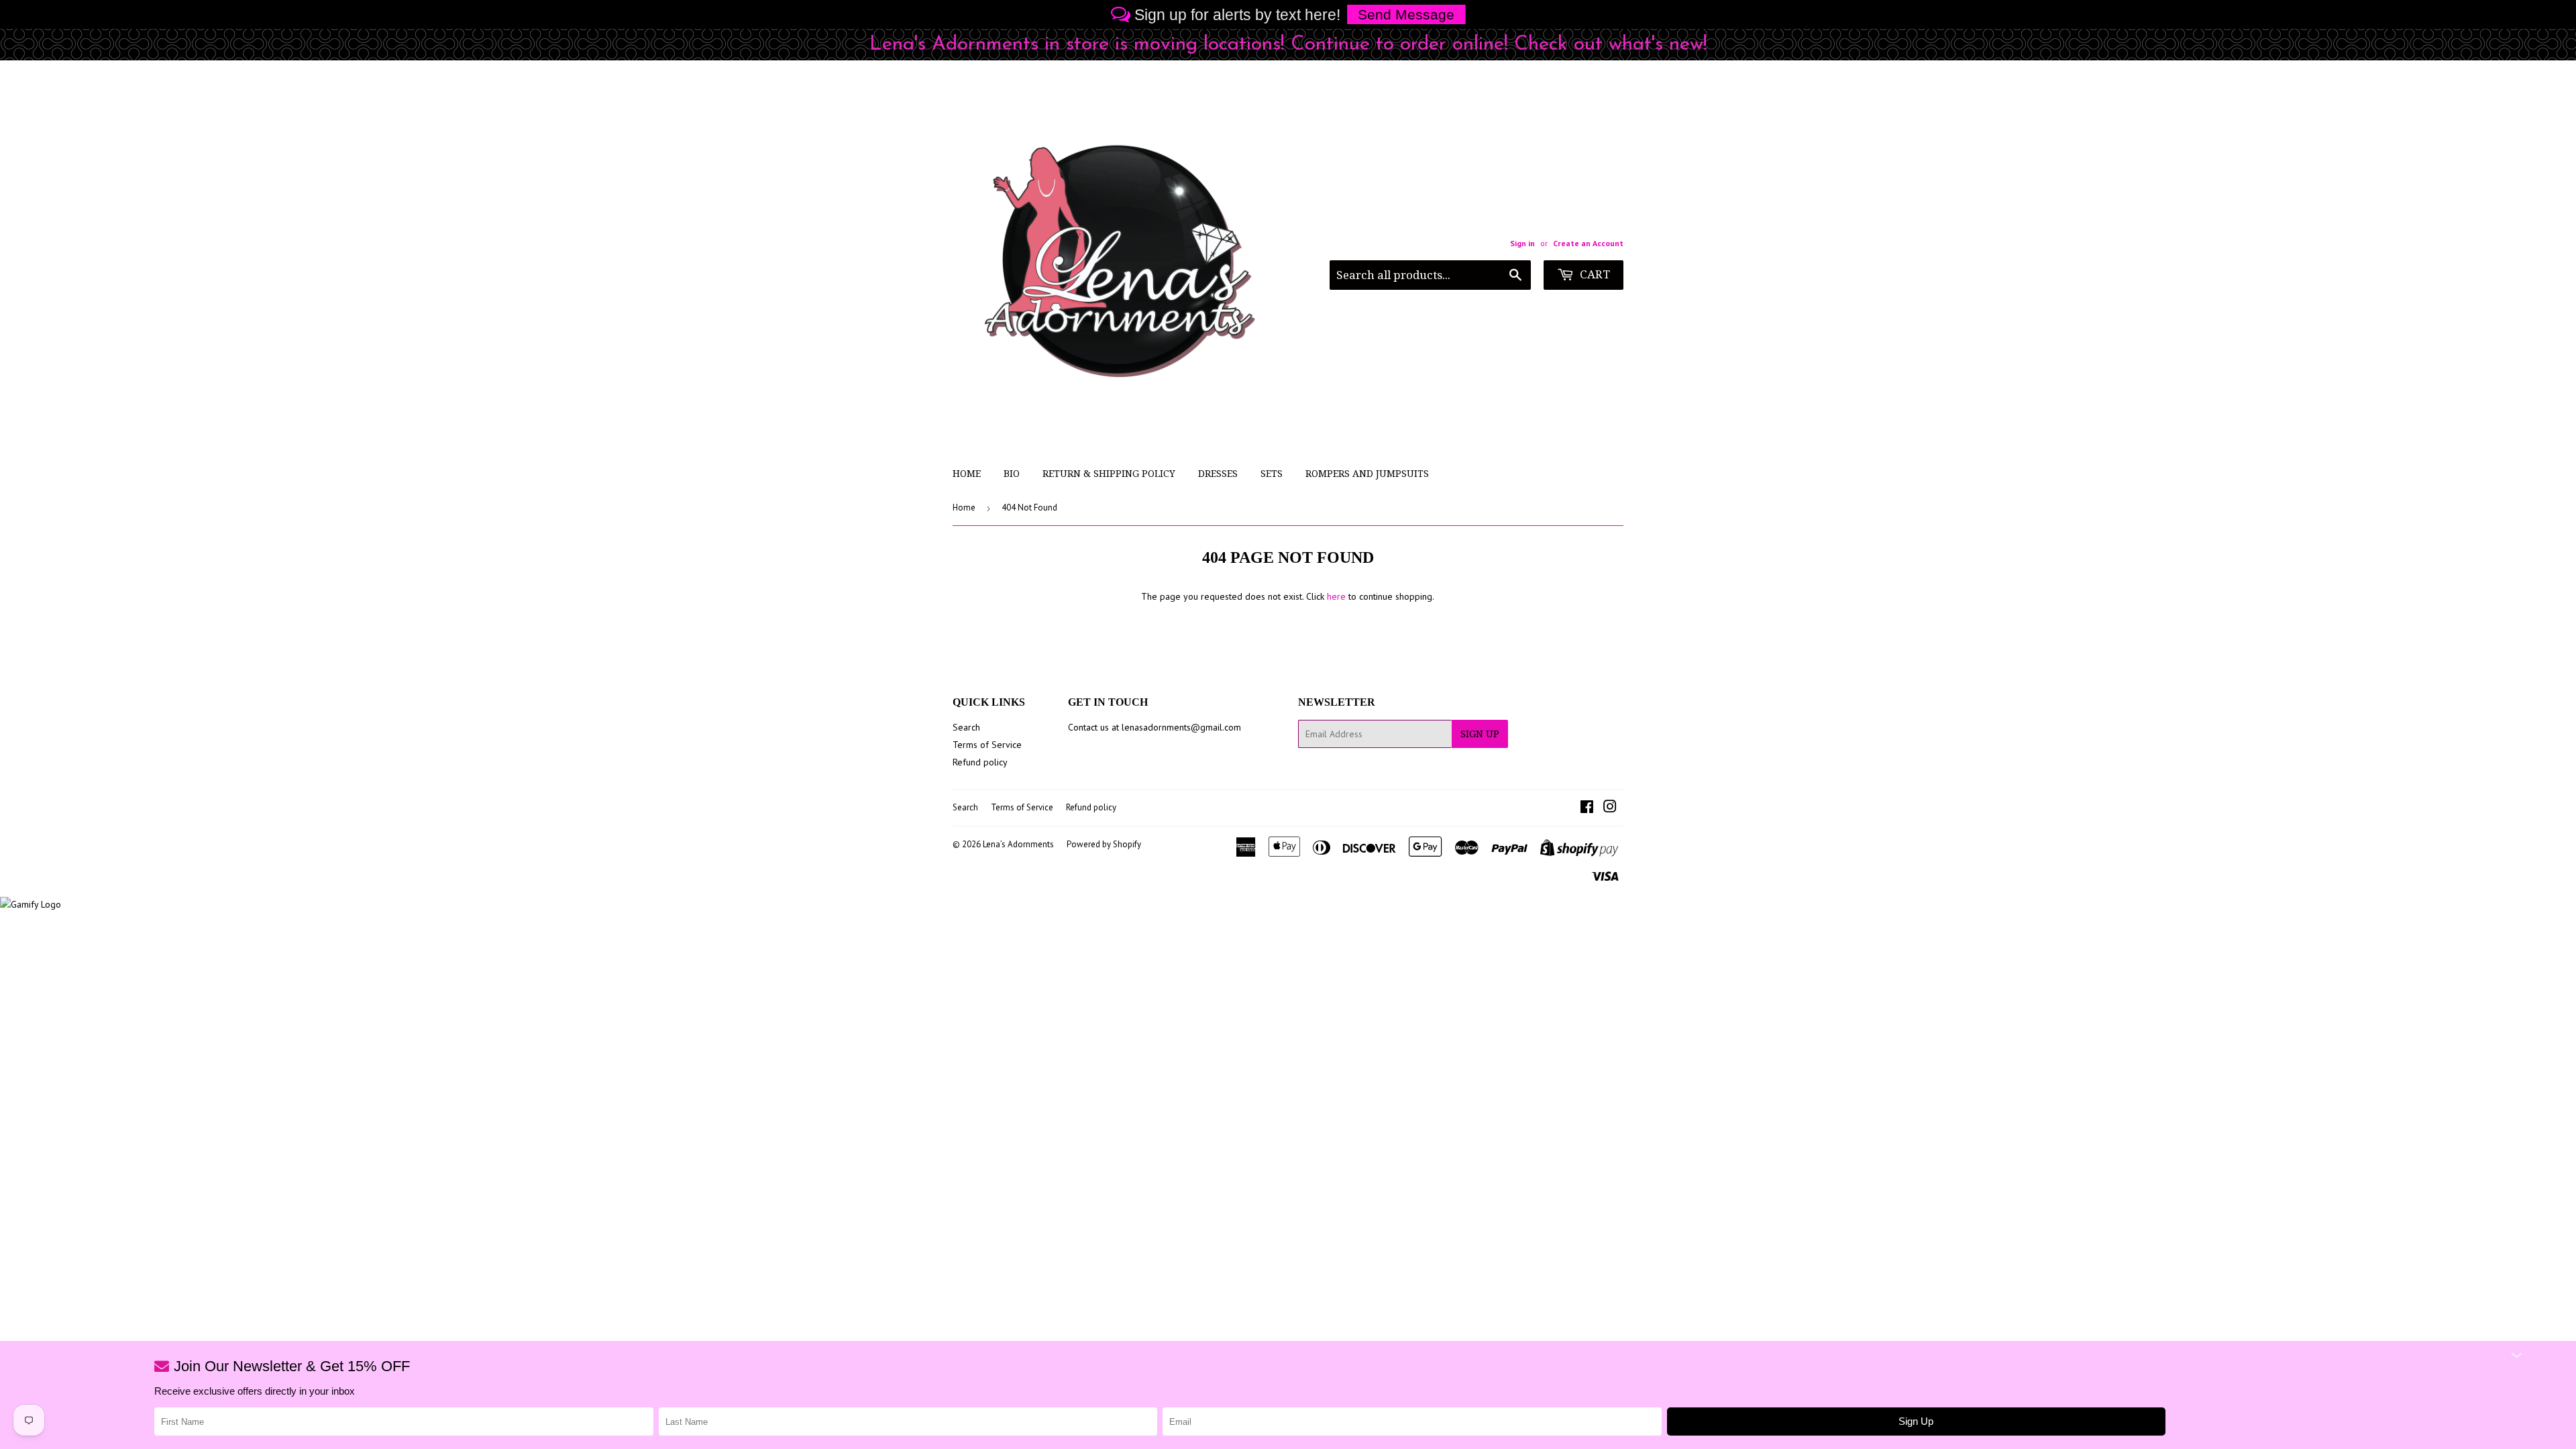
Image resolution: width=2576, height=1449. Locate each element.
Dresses (1218, 474)
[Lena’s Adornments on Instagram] (1610, 808)
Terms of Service (987, 745)
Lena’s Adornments (1018, 844)
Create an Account (1588, 243)
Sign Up (1480, 734)
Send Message (1406, 14)
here (1336, 596)
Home (967, 474)
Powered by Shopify (1104, 844)
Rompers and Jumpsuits (1367, 474)
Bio (1012, 474)
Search (966, 727)
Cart (1594, 274)
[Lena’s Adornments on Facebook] (1587, 808)
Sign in (1522, 243)
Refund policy (980, 762)
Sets (1272, 474)
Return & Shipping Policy (1109, 474)
